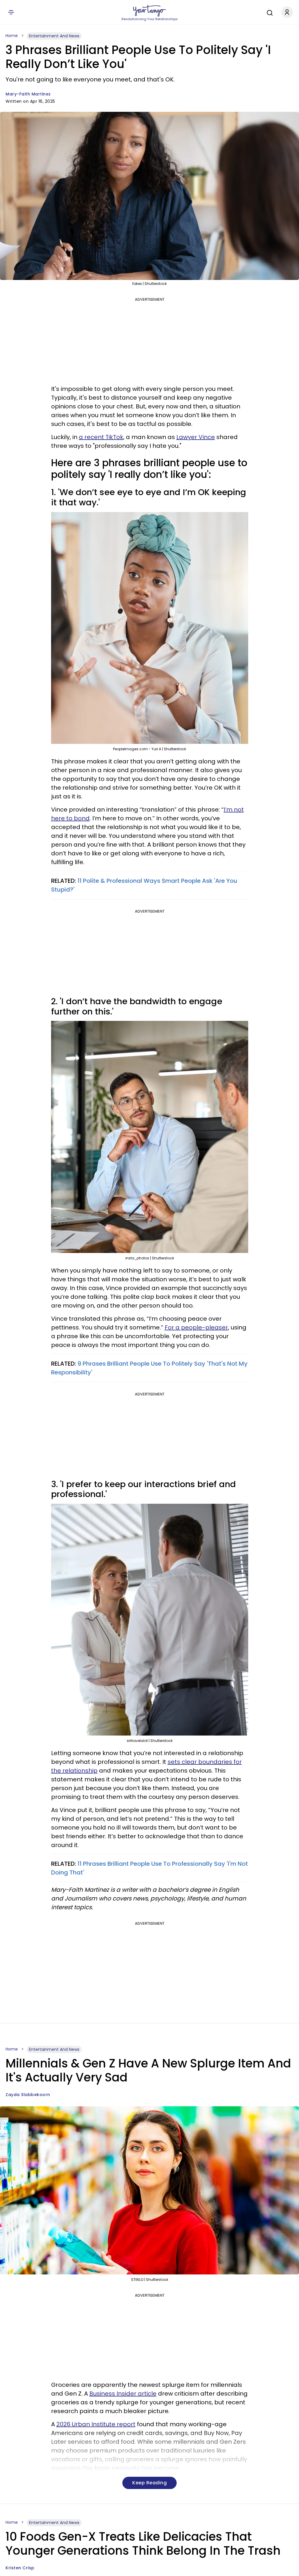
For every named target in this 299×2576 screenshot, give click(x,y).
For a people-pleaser (196, 1327)
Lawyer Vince (196, 437)
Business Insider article (123, 2394)
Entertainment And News (54, 36)
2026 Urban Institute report (96, 2424)
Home (12, 36)
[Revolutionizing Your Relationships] (149, 11)
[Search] (268, 12)
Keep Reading (149, 2483)
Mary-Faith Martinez (28, 94)
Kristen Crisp (20, 2568)
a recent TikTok (101, 437)
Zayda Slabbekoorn (28, 2095)
